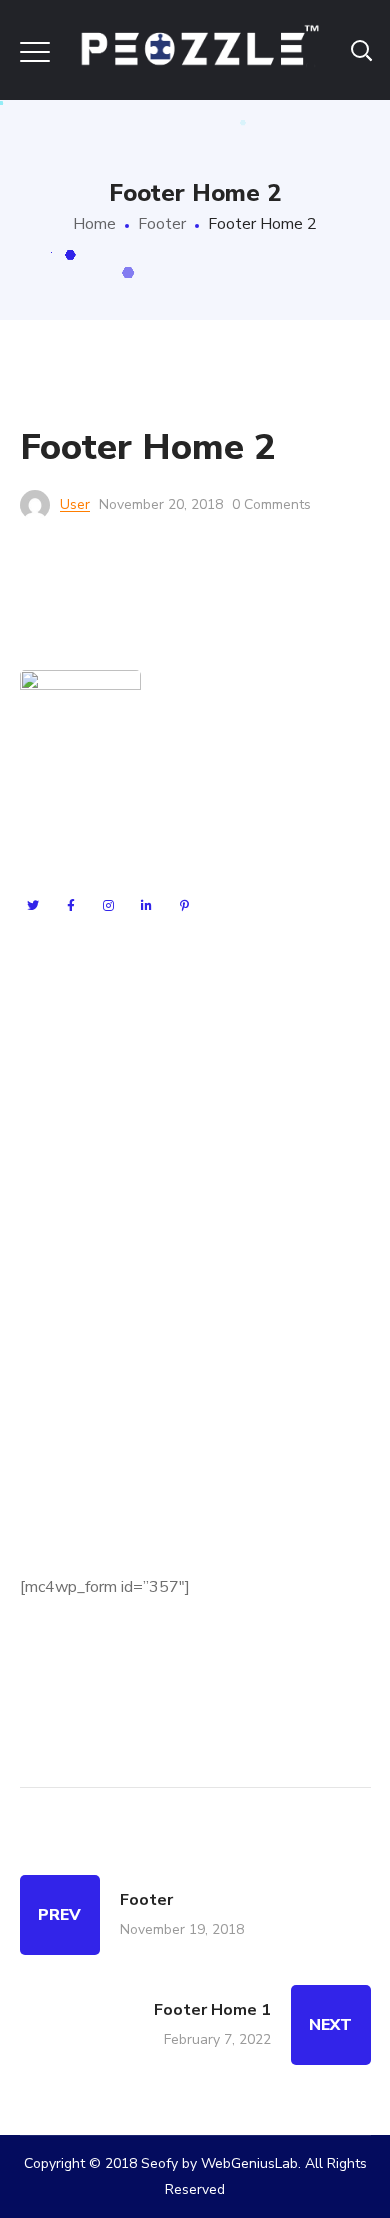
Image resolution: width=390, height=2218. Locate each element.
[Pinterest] (185, 906)
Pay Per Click (66, 1089)
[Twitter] (33, 906)
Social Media (64, 1125)
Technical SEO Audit (92, 1161)
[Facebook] (71, 906)
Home (94, 224)
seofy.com (131, 1365)
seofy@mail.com (127, 1402)
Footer (162, 224)
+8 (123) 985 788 (121, 1476)
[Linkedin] (147, 906)
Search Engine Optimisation (116, 1053)
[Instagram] (109, 906)
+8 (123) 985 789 (143, 1439)
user (75, 504)
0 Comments (271, 504)
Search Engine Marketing (106, 1017)
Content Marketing (86, 1197)
